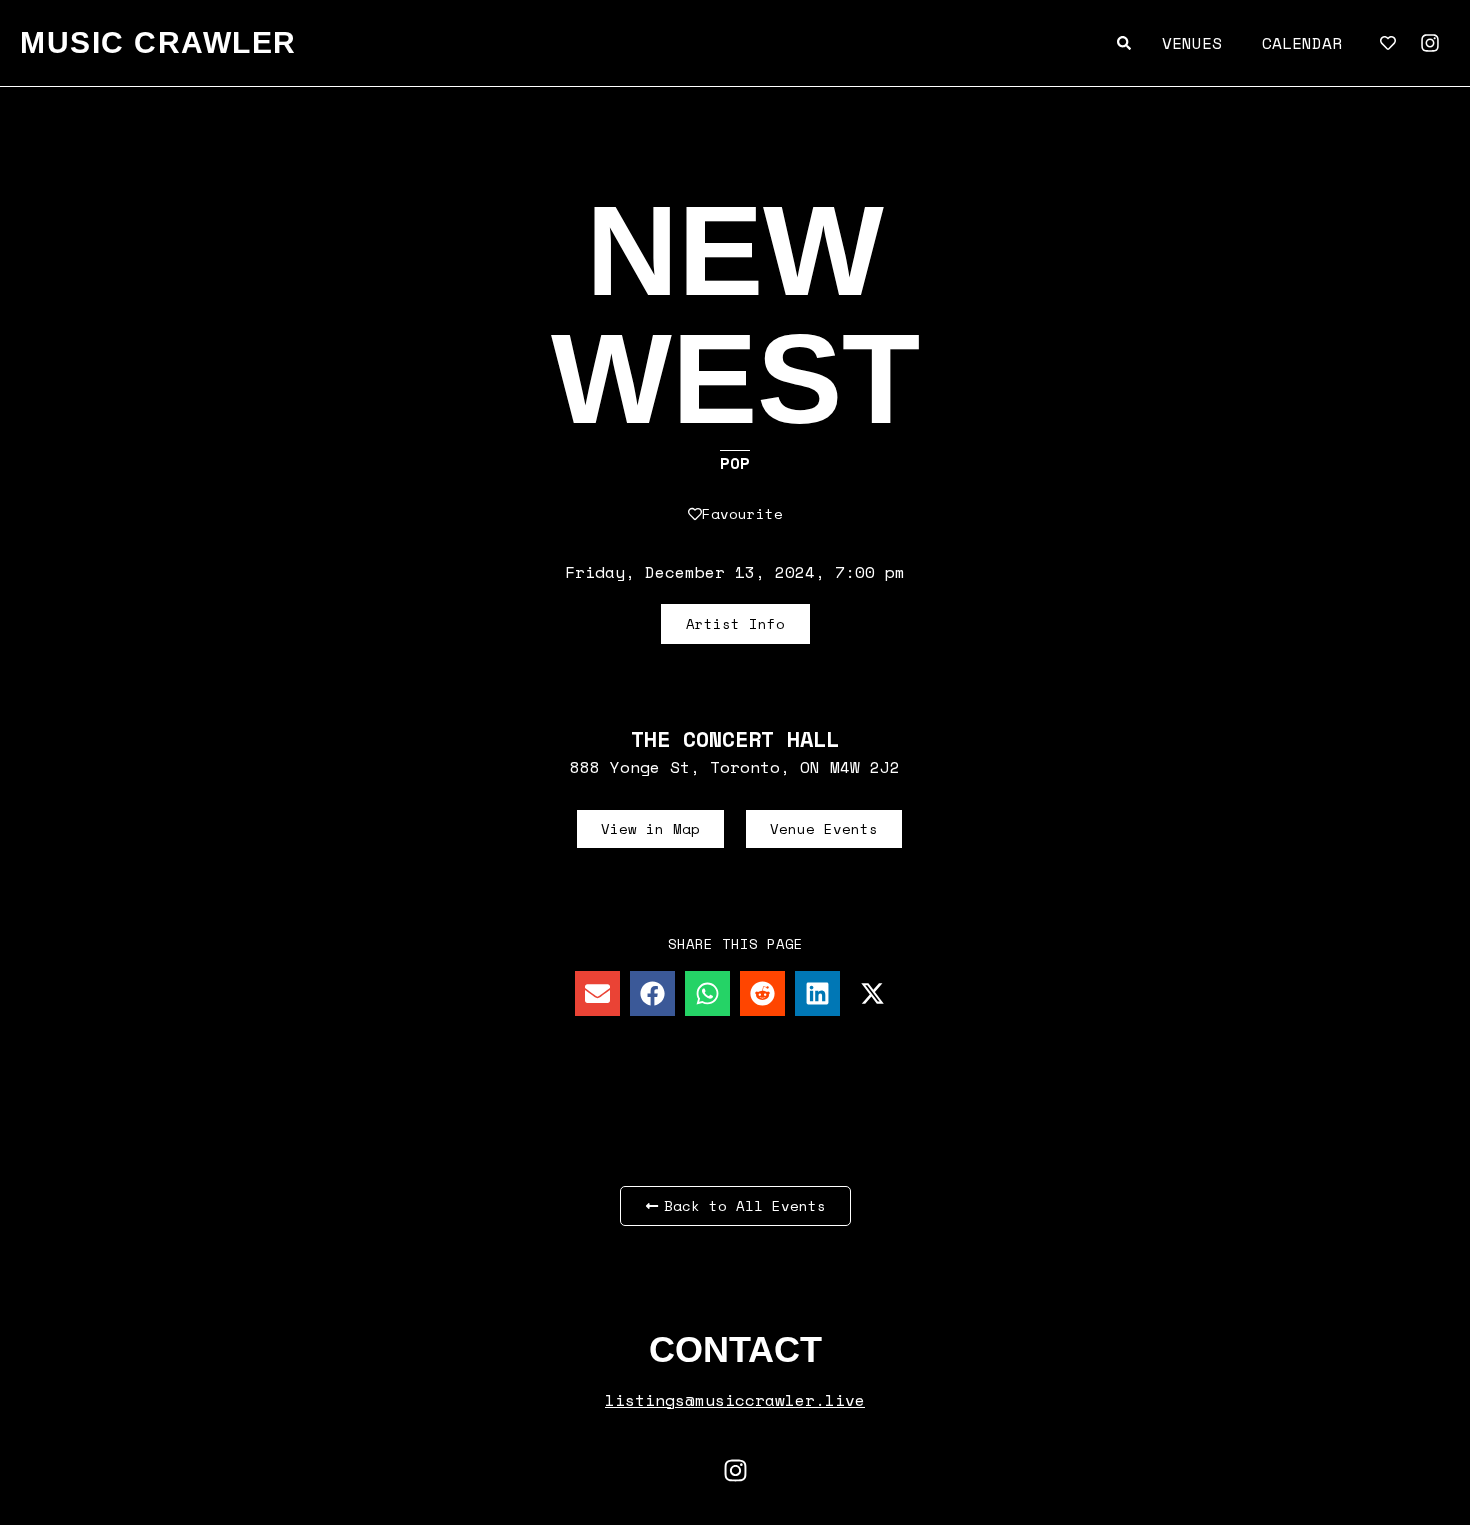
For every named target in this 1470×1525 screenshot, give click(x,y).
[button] (597, 993)
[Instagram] (1430, 43)
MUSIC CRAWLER (158, 42)
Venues (1192, 43)
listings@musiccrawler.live (735, 1400)
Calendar (1302, 43)
